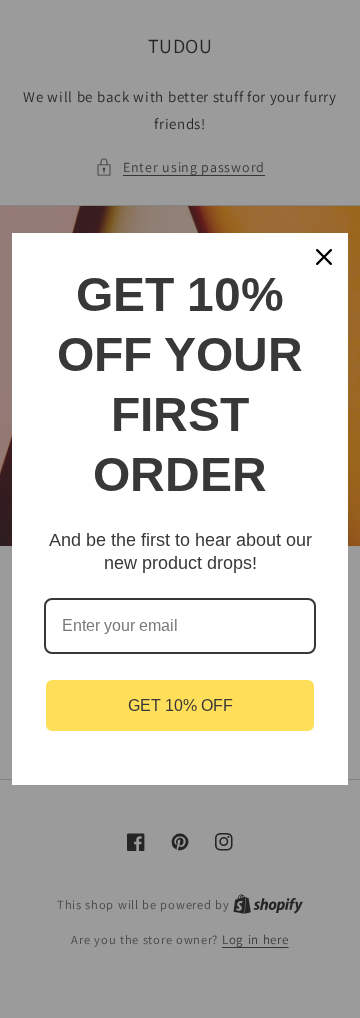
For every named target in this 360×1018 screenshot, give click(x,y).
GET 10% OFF (180, 705)
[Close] (324, 257)
